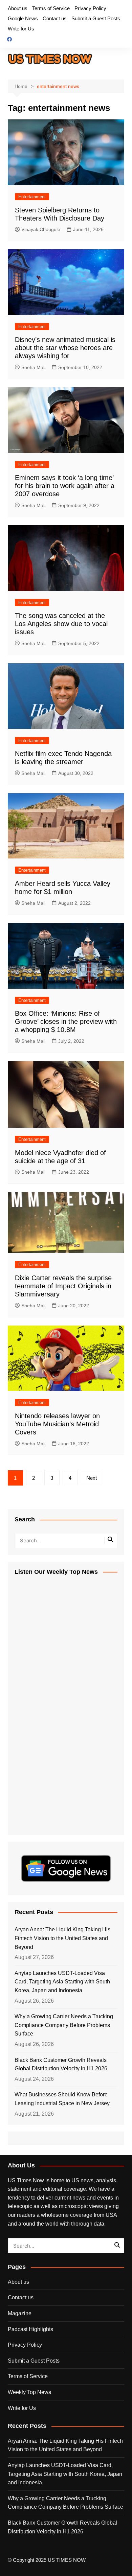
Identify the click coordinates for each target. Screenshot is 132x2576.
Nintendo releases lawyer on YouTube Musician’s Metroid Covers (57, 1424)
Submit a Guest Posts (96, 18)
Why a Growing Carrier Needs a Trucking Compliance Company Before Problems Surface (64, 2025)
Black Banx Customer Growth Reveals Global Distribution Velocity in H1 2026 (61, 2064)
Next (92, 1478)
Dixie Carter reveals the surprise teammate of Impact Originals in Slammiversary (63, 1286)
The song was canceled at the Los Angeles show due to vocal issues (61, 624)
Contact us (55, 18)
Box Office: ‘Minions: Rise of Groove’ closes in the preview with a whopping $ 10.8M (66, 1021)
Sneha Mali (33, 367)
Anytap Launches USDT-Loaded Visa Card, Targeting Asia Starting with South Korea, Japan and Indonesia (62, 1982)
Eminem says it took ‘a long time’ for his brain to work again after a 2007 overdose (65, 486)
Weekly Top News (29, 2392)
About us (18, 8)
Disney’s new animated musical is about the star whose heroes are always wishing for (65, 348)
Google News (23, 18)
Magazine (20, 2313)
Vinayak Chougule (41, 229)
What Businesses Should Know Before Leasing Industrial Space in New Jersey (62, 2099)
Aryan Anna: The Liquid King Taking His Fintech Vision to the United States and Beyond (62, 1938)
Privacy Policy (90, 8)
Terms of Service (51, 8)
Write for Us (21, 29)
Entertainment (32, 197)
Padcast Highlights (30, 2329)
